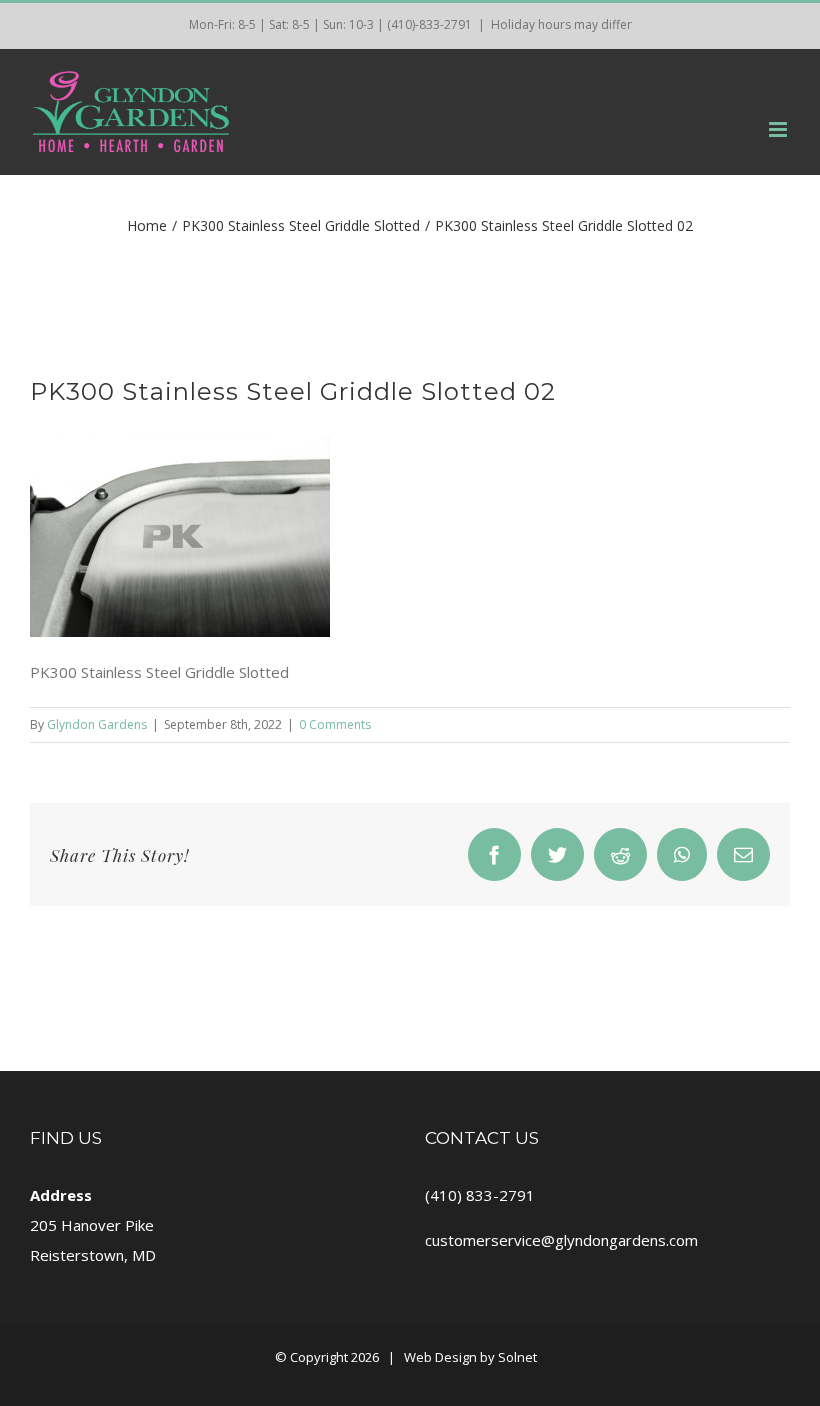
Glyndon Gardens (97, 724)
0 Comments (335, 724)
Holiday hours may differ (561, 24)
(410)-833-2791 (429, 24)
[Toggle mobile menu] (779, 129)
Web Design (440, 1357)
